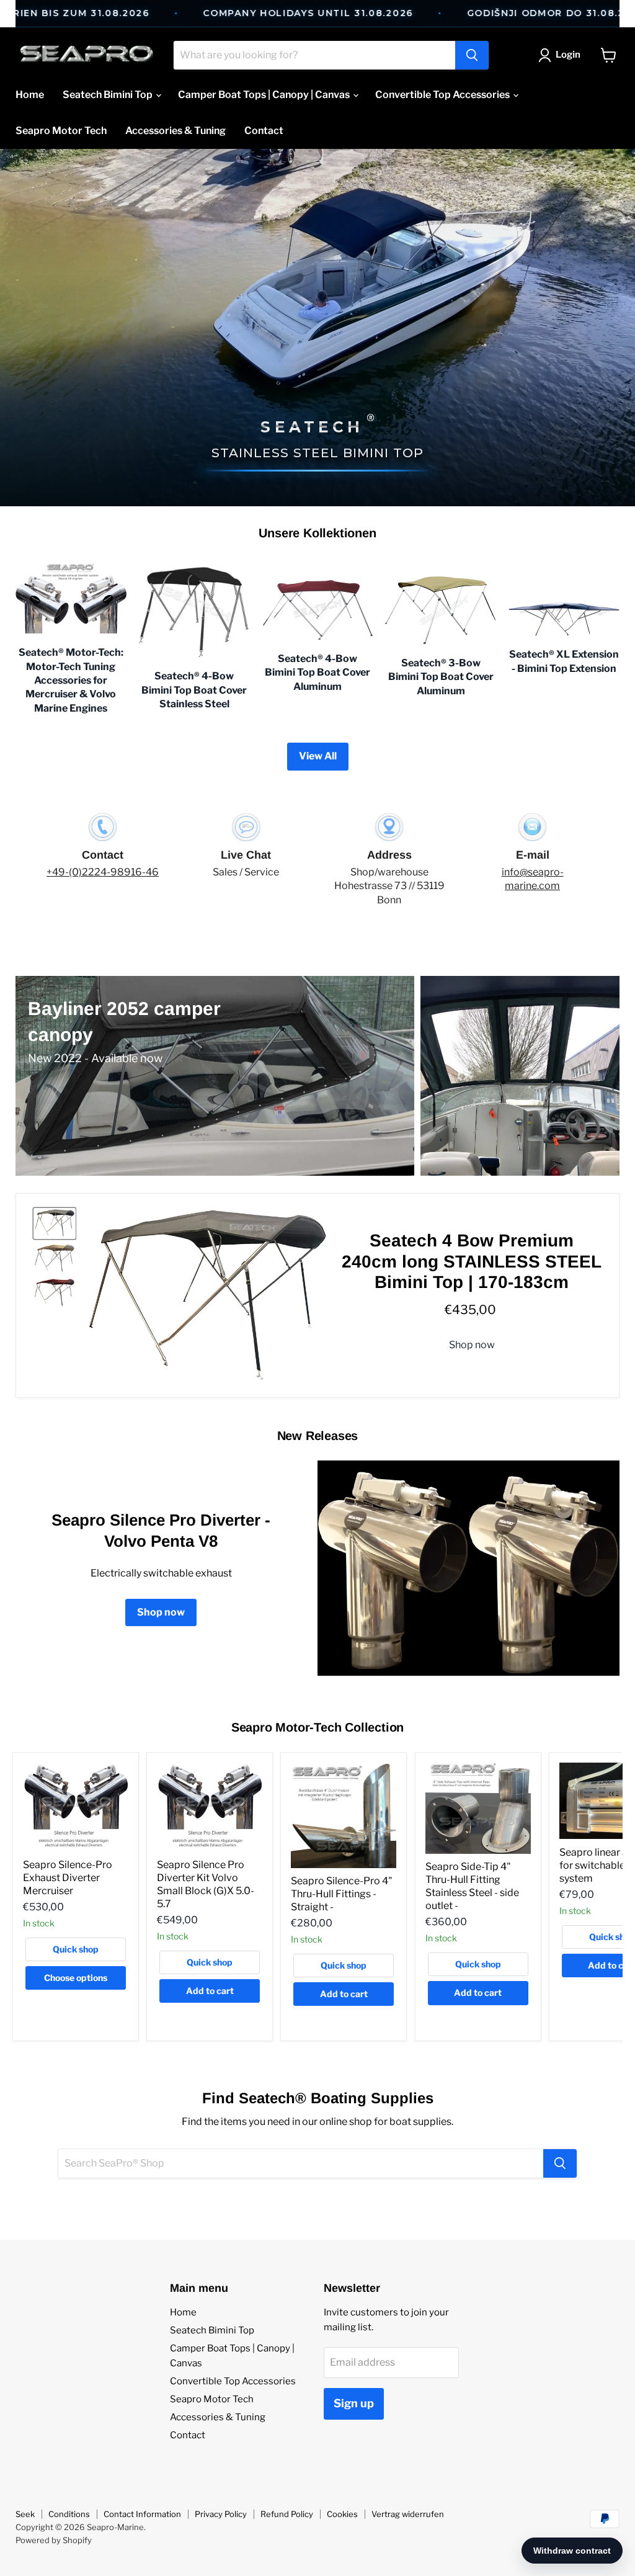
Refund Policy (287, 2514)
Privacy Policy (221, 2514)
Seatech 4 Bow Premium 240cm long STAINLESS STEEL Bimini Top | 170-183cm (472, 1261)
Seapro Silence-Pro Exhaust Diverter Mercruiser (68, 1878)
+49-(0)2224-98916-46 (103, 872)
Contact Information (142, 2514)
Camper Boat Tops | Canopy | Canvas (265, 95)
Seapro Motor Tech (61, 131)
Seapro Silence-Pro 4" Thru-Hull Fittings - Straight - (342, 1894)
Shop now (472, 1345)
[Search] (472, 55)
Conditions (69, 2514)
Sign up (354, 2403)
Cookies (342, 2514)
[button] (562, 55)
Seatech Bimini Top (109, 95)
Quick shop (76, 1949)
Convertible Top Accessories (443, 95)
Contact (264, 131)
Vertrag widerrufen (408, 2514)
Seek (25, 2514)
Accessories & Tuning (175, 131)
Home (30, 95)
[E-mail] (532, 860)
